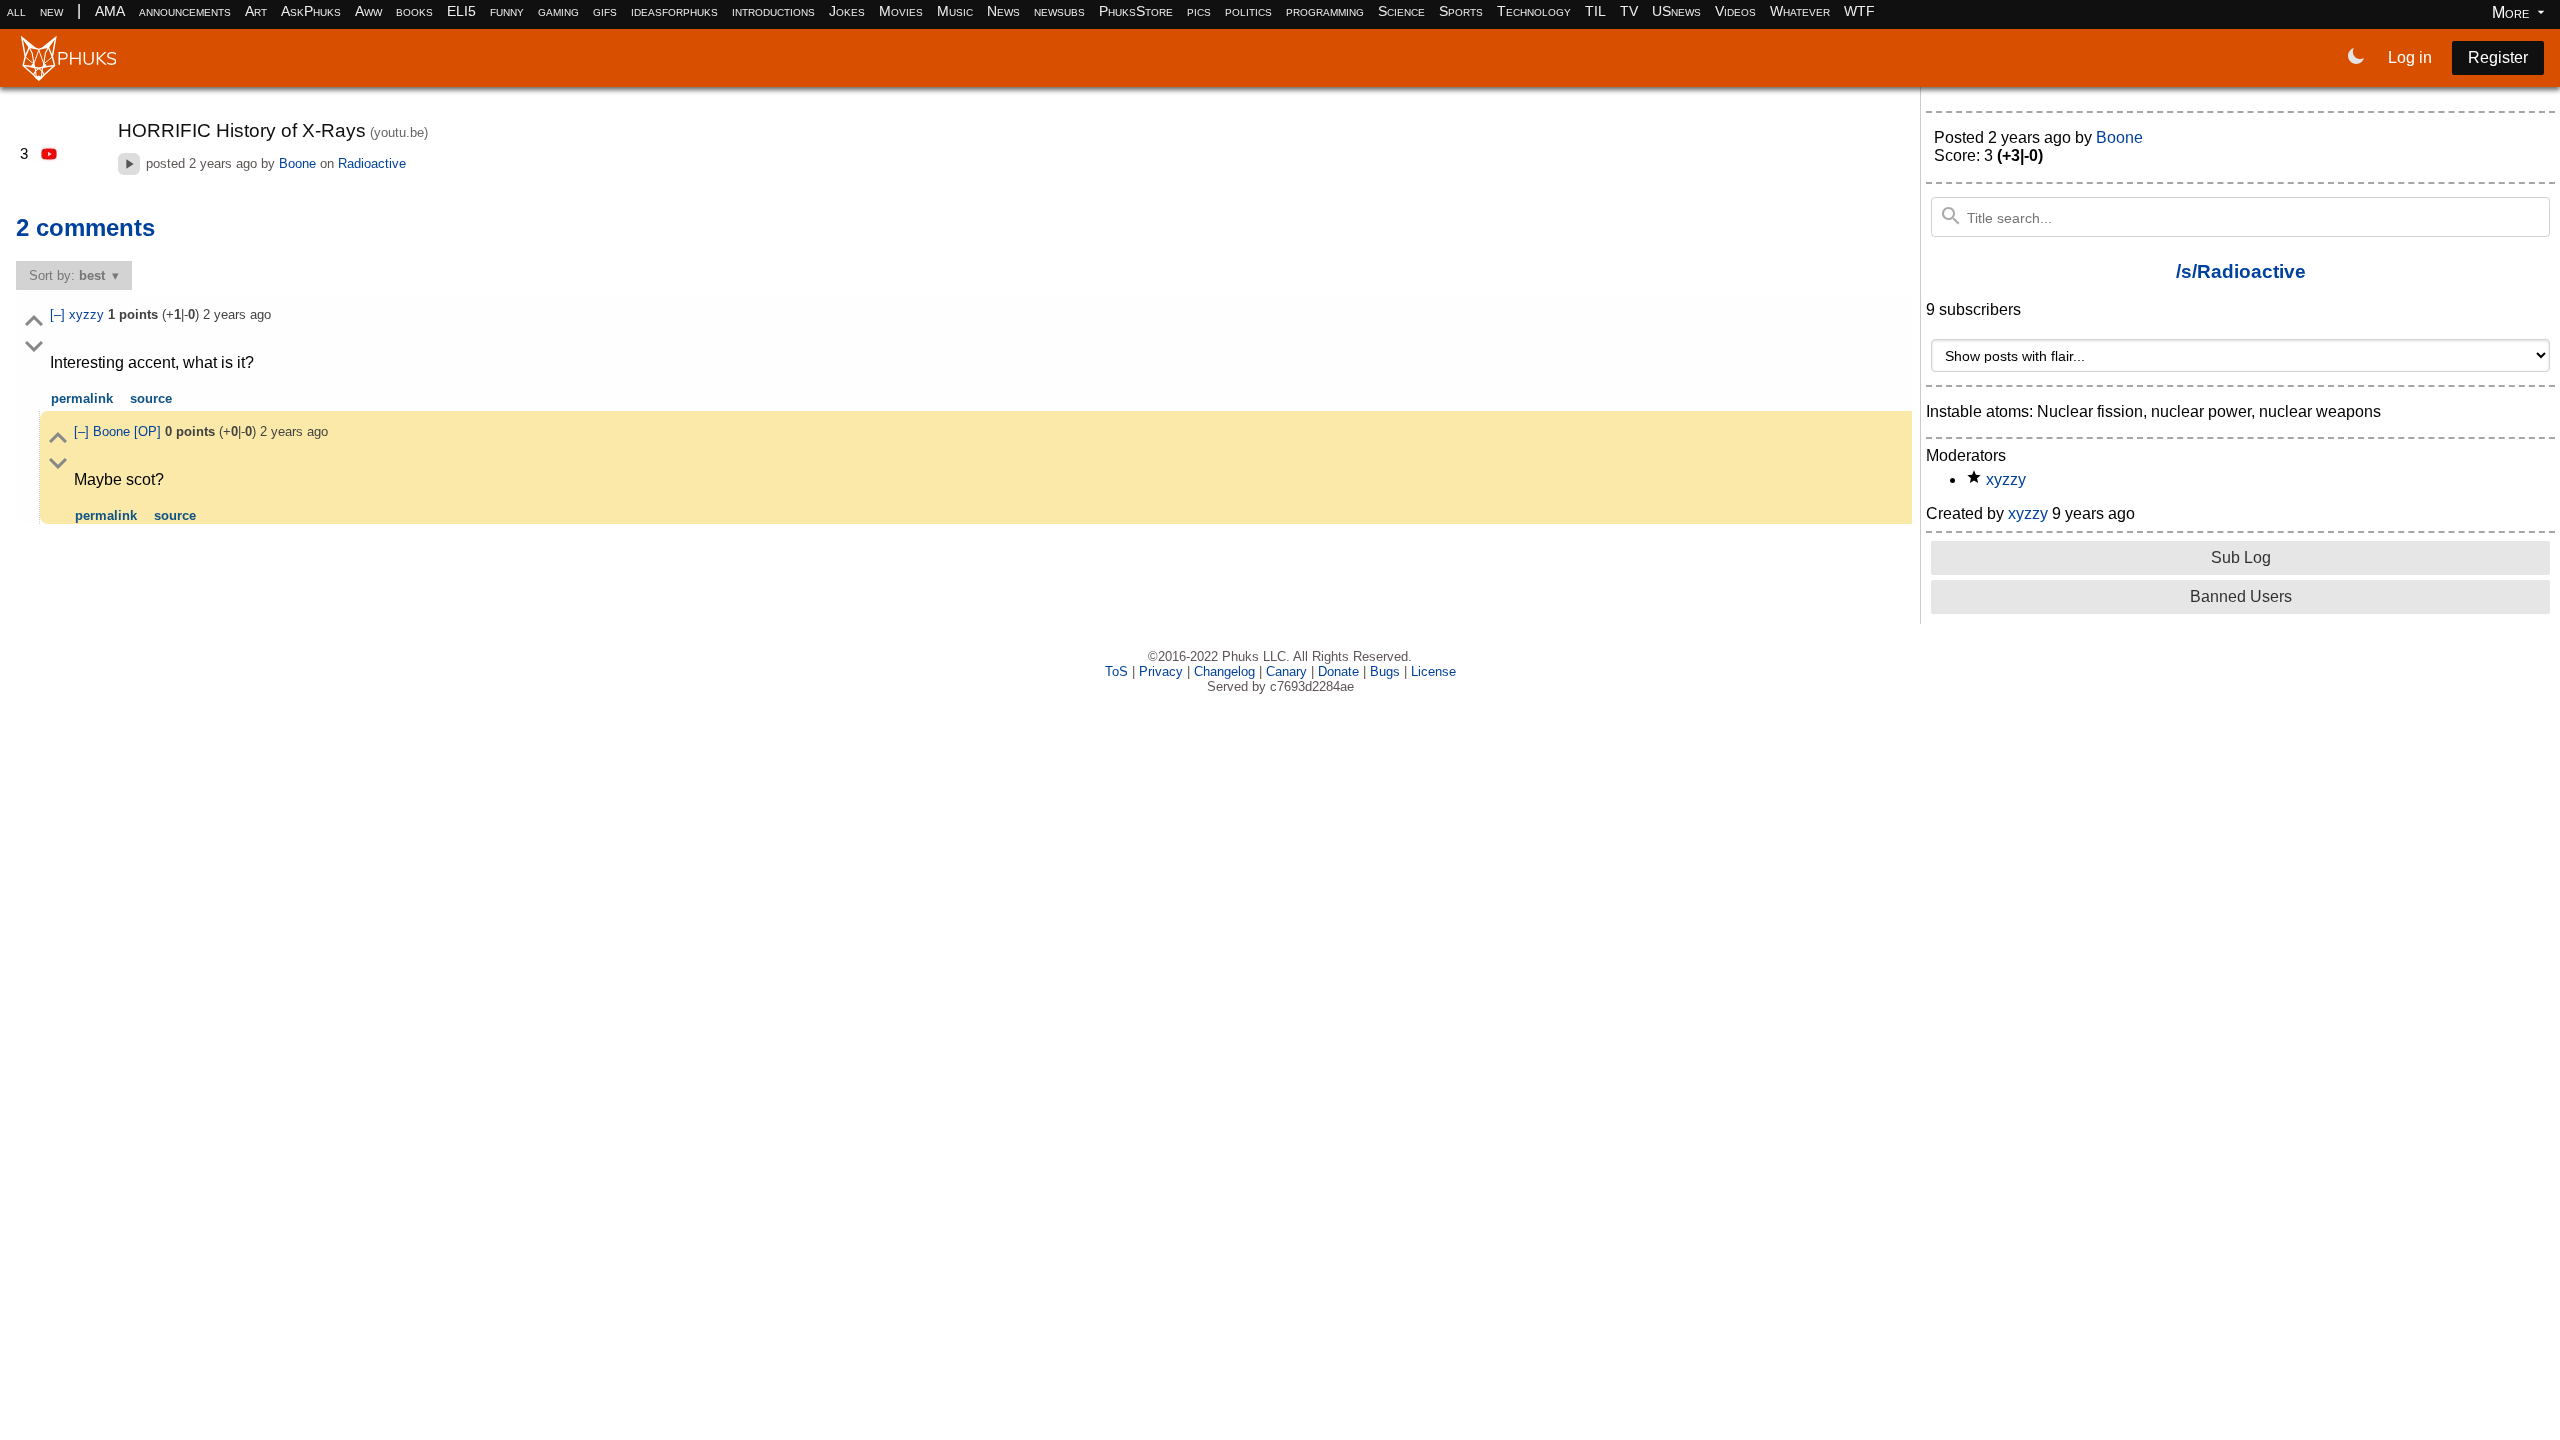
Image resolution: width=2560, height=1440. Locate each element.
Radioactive (372, 163)
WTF (1859, 11)
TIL (1595, 11)
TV (1629, 11)
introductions (773, 11)
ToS (1116, 671)
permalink (82, 398)
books (414, 11)
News (1003, 11)
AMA (110, 11)
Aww (368, 11)
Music (955, 11)
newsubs (1059, 11)
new (51, 11)
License (1433, 671)
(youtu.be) (399, 132)
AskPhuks (311, 11)
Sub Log (2241, 557)
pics (1199, 11)
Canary (1286, 671)
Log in (2410, 57)
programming (1325, 11)
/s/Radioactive (2241, 271)
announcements (185, 11)
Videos (1735, 11)
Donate (1338, 671)
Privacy (1161, 671)
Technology (1534, 11)
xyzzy (88, 314)
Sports (1461, 11)
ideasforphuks (674, 11)
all (16, 11)
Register (2498, 57)
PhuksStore (1136, 11)
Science (1401, 11)
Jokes (847, 11)
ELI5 (461, 11)
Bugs (1385, 671)
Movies (901, 11)
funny (507, 11)
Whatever (1800, 11)
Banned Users (2241, 596)
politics (1248, 11)
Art (256, 11)
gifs (605, 11)
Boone (297, 163)
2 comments (85, 227)
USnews (1676, 11)
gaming (558, 11)
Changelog (1224, 671)
